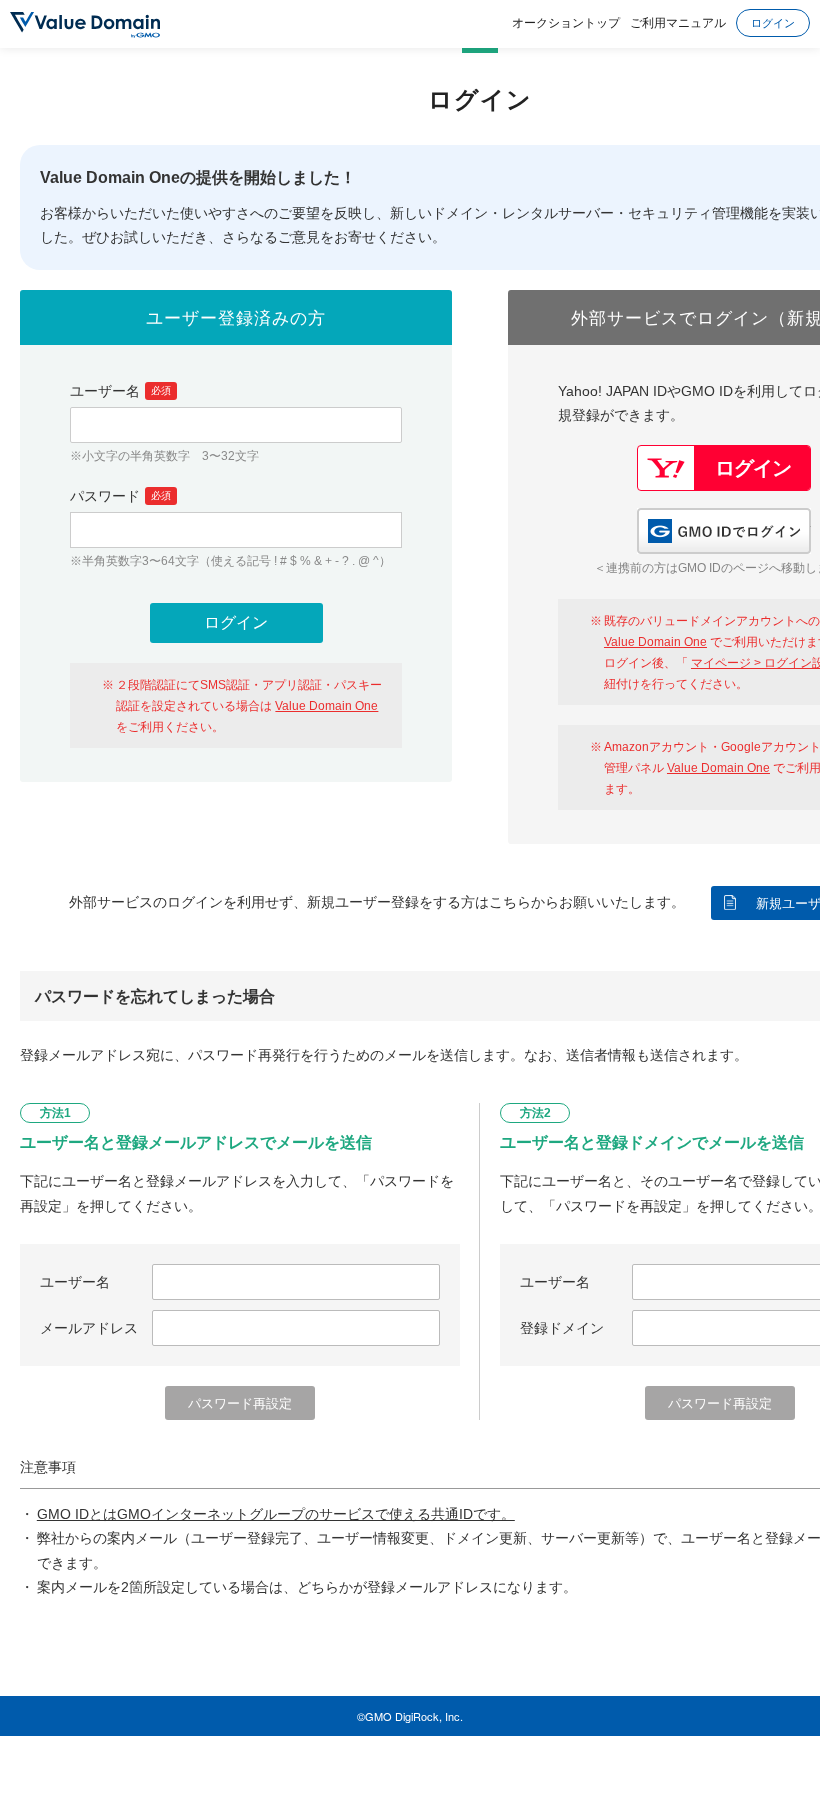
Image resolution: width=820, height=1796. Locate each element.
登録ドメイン (562, 1328)
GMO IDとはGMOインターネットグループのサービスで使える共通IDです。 (276, 1514)
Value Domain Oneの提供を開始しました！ (198, 177)
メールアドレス (89, 1328)
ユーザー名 (120, 391)
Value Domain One (326, 706)
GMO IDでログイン (724, 531)
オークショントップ (566, 21)
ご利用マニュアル (678, 21)
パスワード (120, 496)
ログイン (773, 22)
